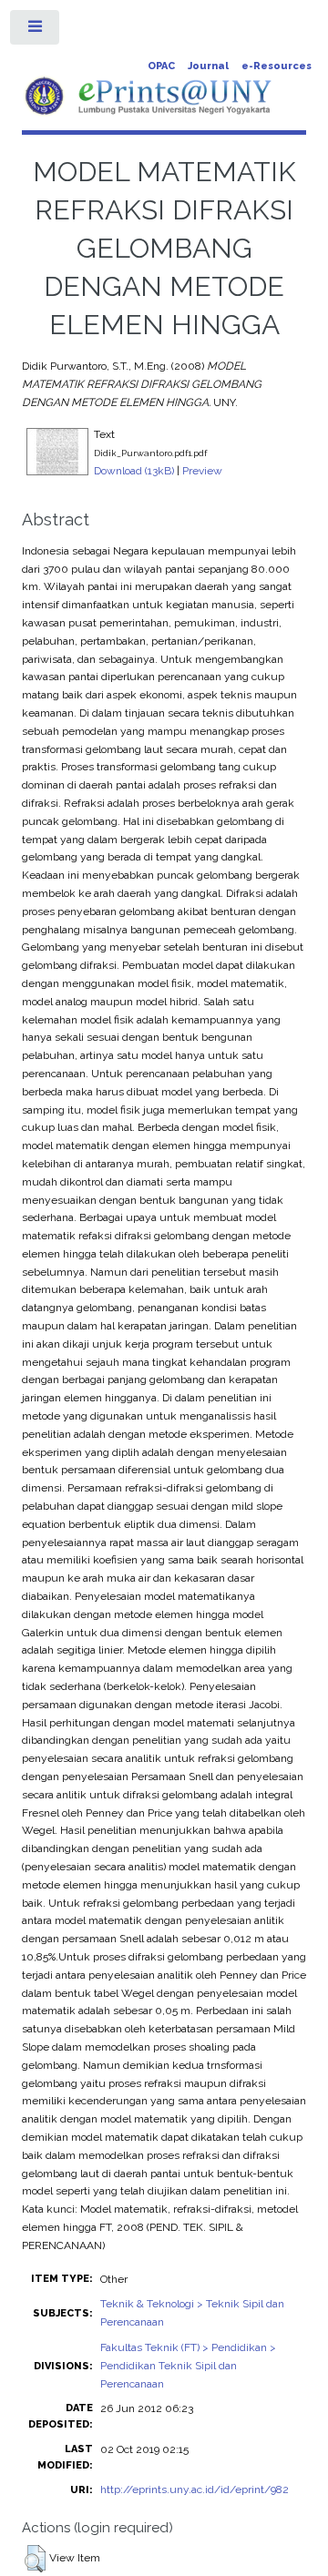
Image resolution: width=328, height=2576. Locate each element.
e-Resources (277, 66)
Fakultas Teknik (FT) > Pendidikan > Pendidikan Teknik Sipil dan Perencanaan (188, 2366)
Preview (202, 471)
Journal (208, 66)
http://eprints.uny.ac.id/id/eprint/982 (195, 2489)
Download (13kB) (134, 471)
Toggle (36, 31)
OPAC (161, 66)
